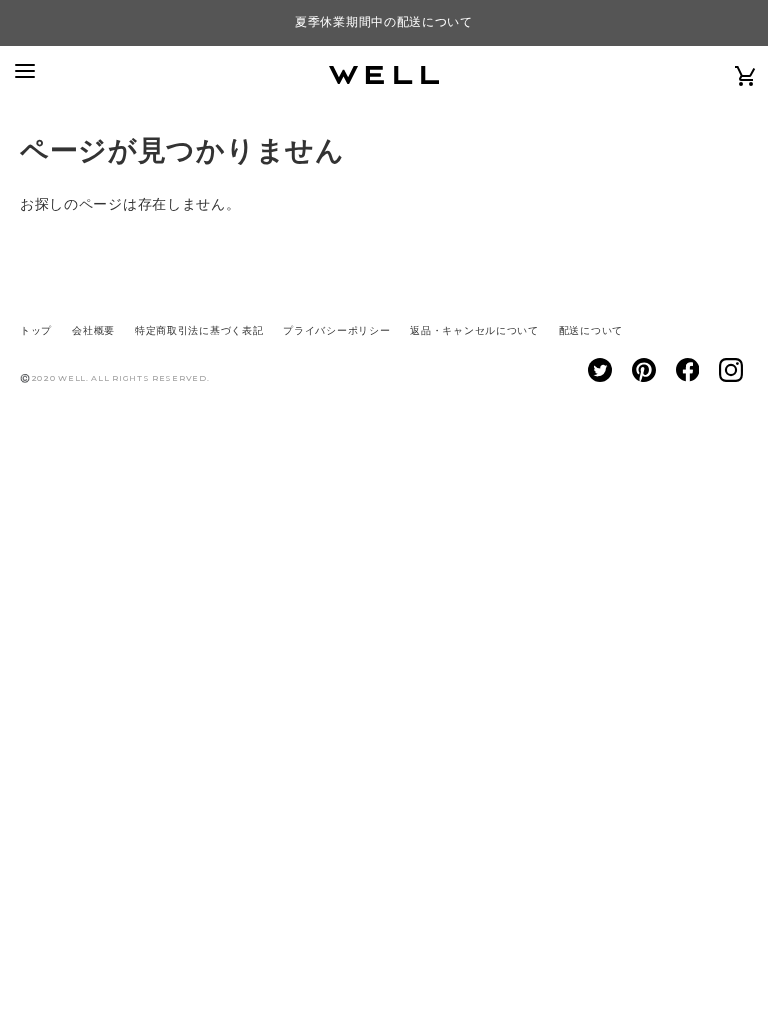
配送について (591, 330)
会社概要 (93, 330)
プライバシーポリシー (336, 330)
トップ (36, 330)
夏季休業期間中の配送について (384, 22)
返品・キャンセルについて (474, 330)
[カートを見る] (746, 75)
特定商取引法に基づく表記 (199, 330)
